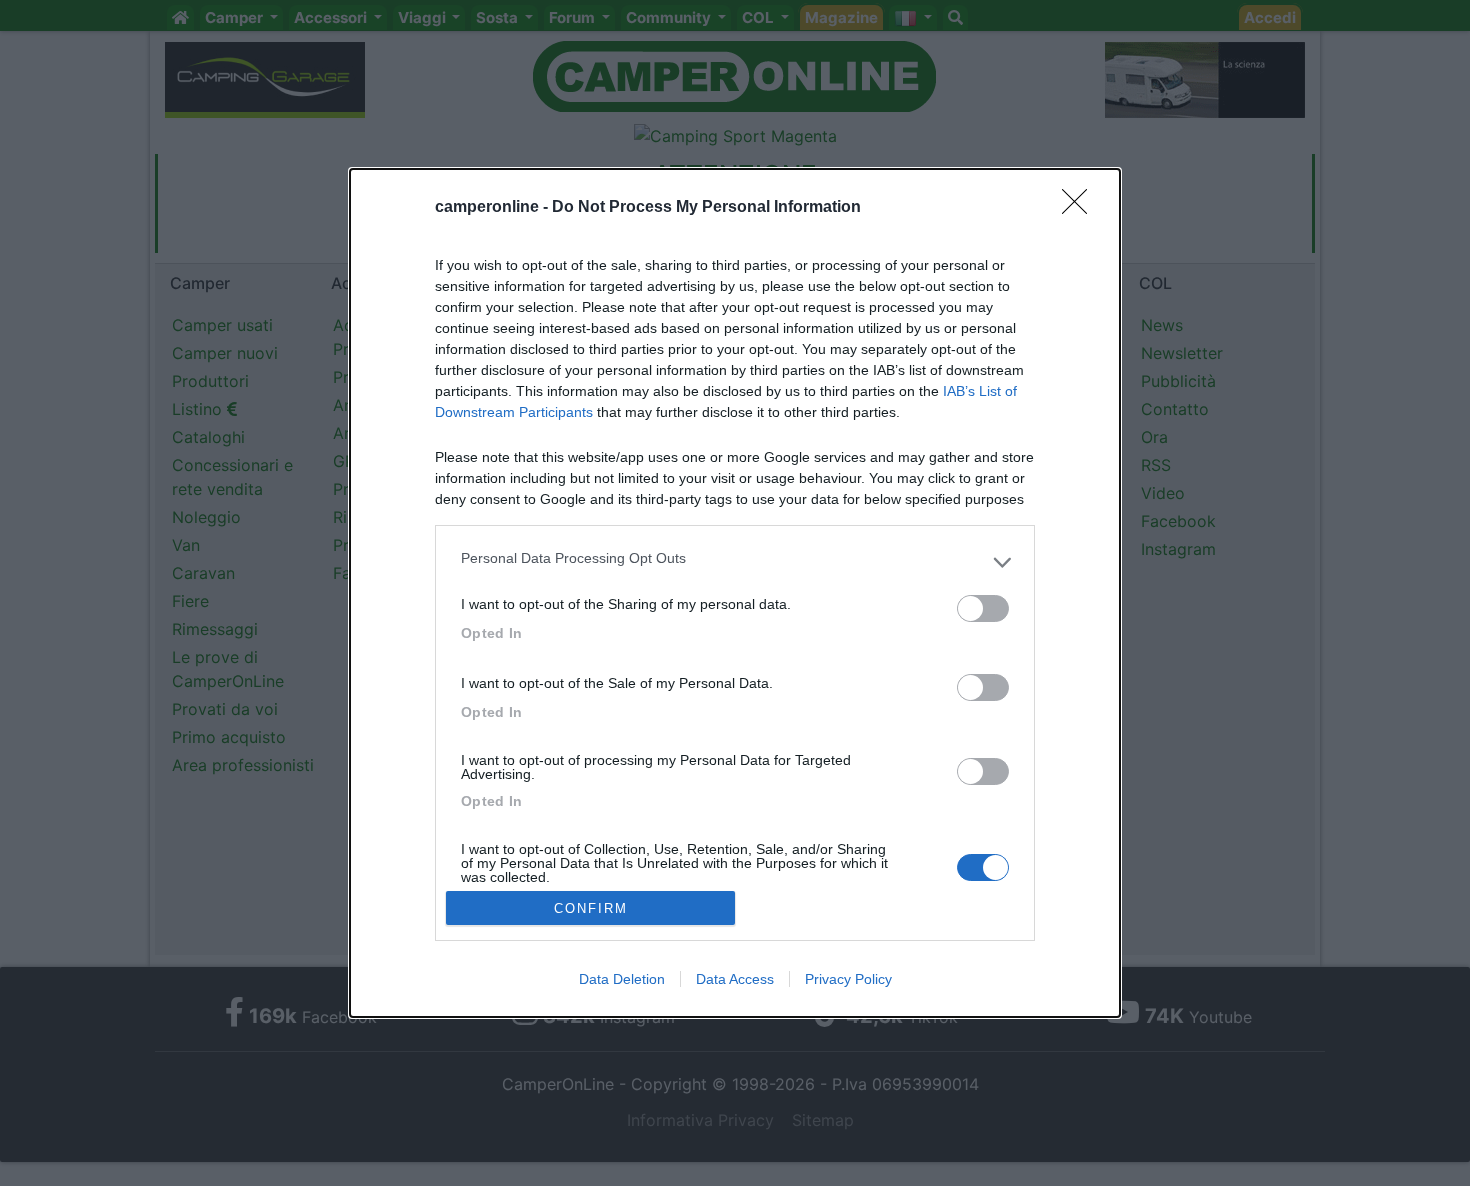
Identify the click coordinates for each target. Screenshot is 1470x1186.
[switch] (983, 608)
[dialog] (735, 593)
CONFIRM (591, 908)
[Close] (1081, 208)
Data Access (735, 979)
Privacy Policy (848, 979)
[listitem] (735, 563)
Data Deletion (622, 979)
